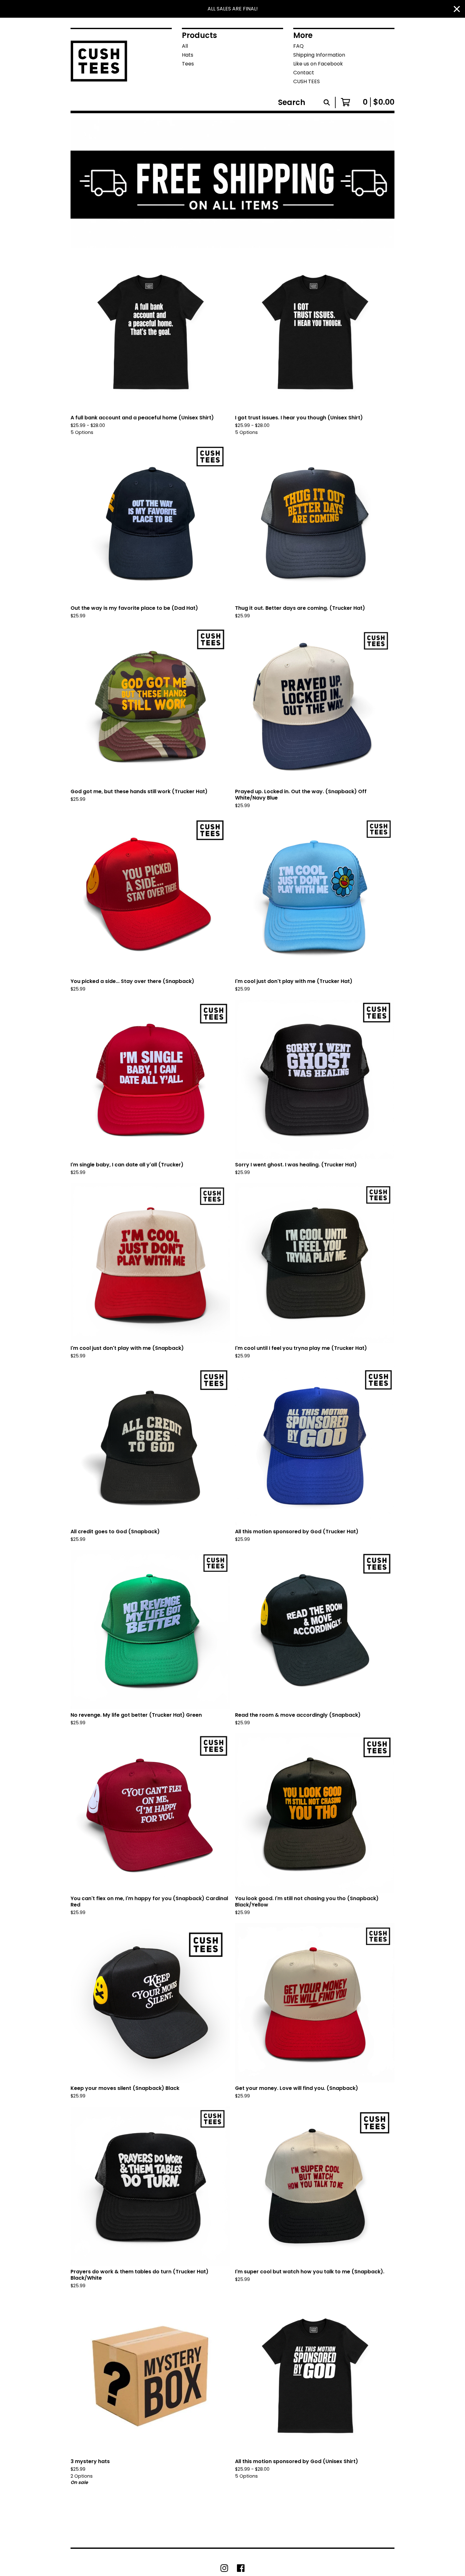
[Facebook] (241, 2568)
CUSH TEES (307, 81)
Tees (188, 64)
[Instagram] (224, 2568)
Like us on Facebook (318, 64)
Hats (188, 55)
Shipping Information (319, 55)
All (185, 46)
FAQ (298, 46)
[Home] (101, 60)
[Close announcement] (457, 9)
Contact (304, 73)
